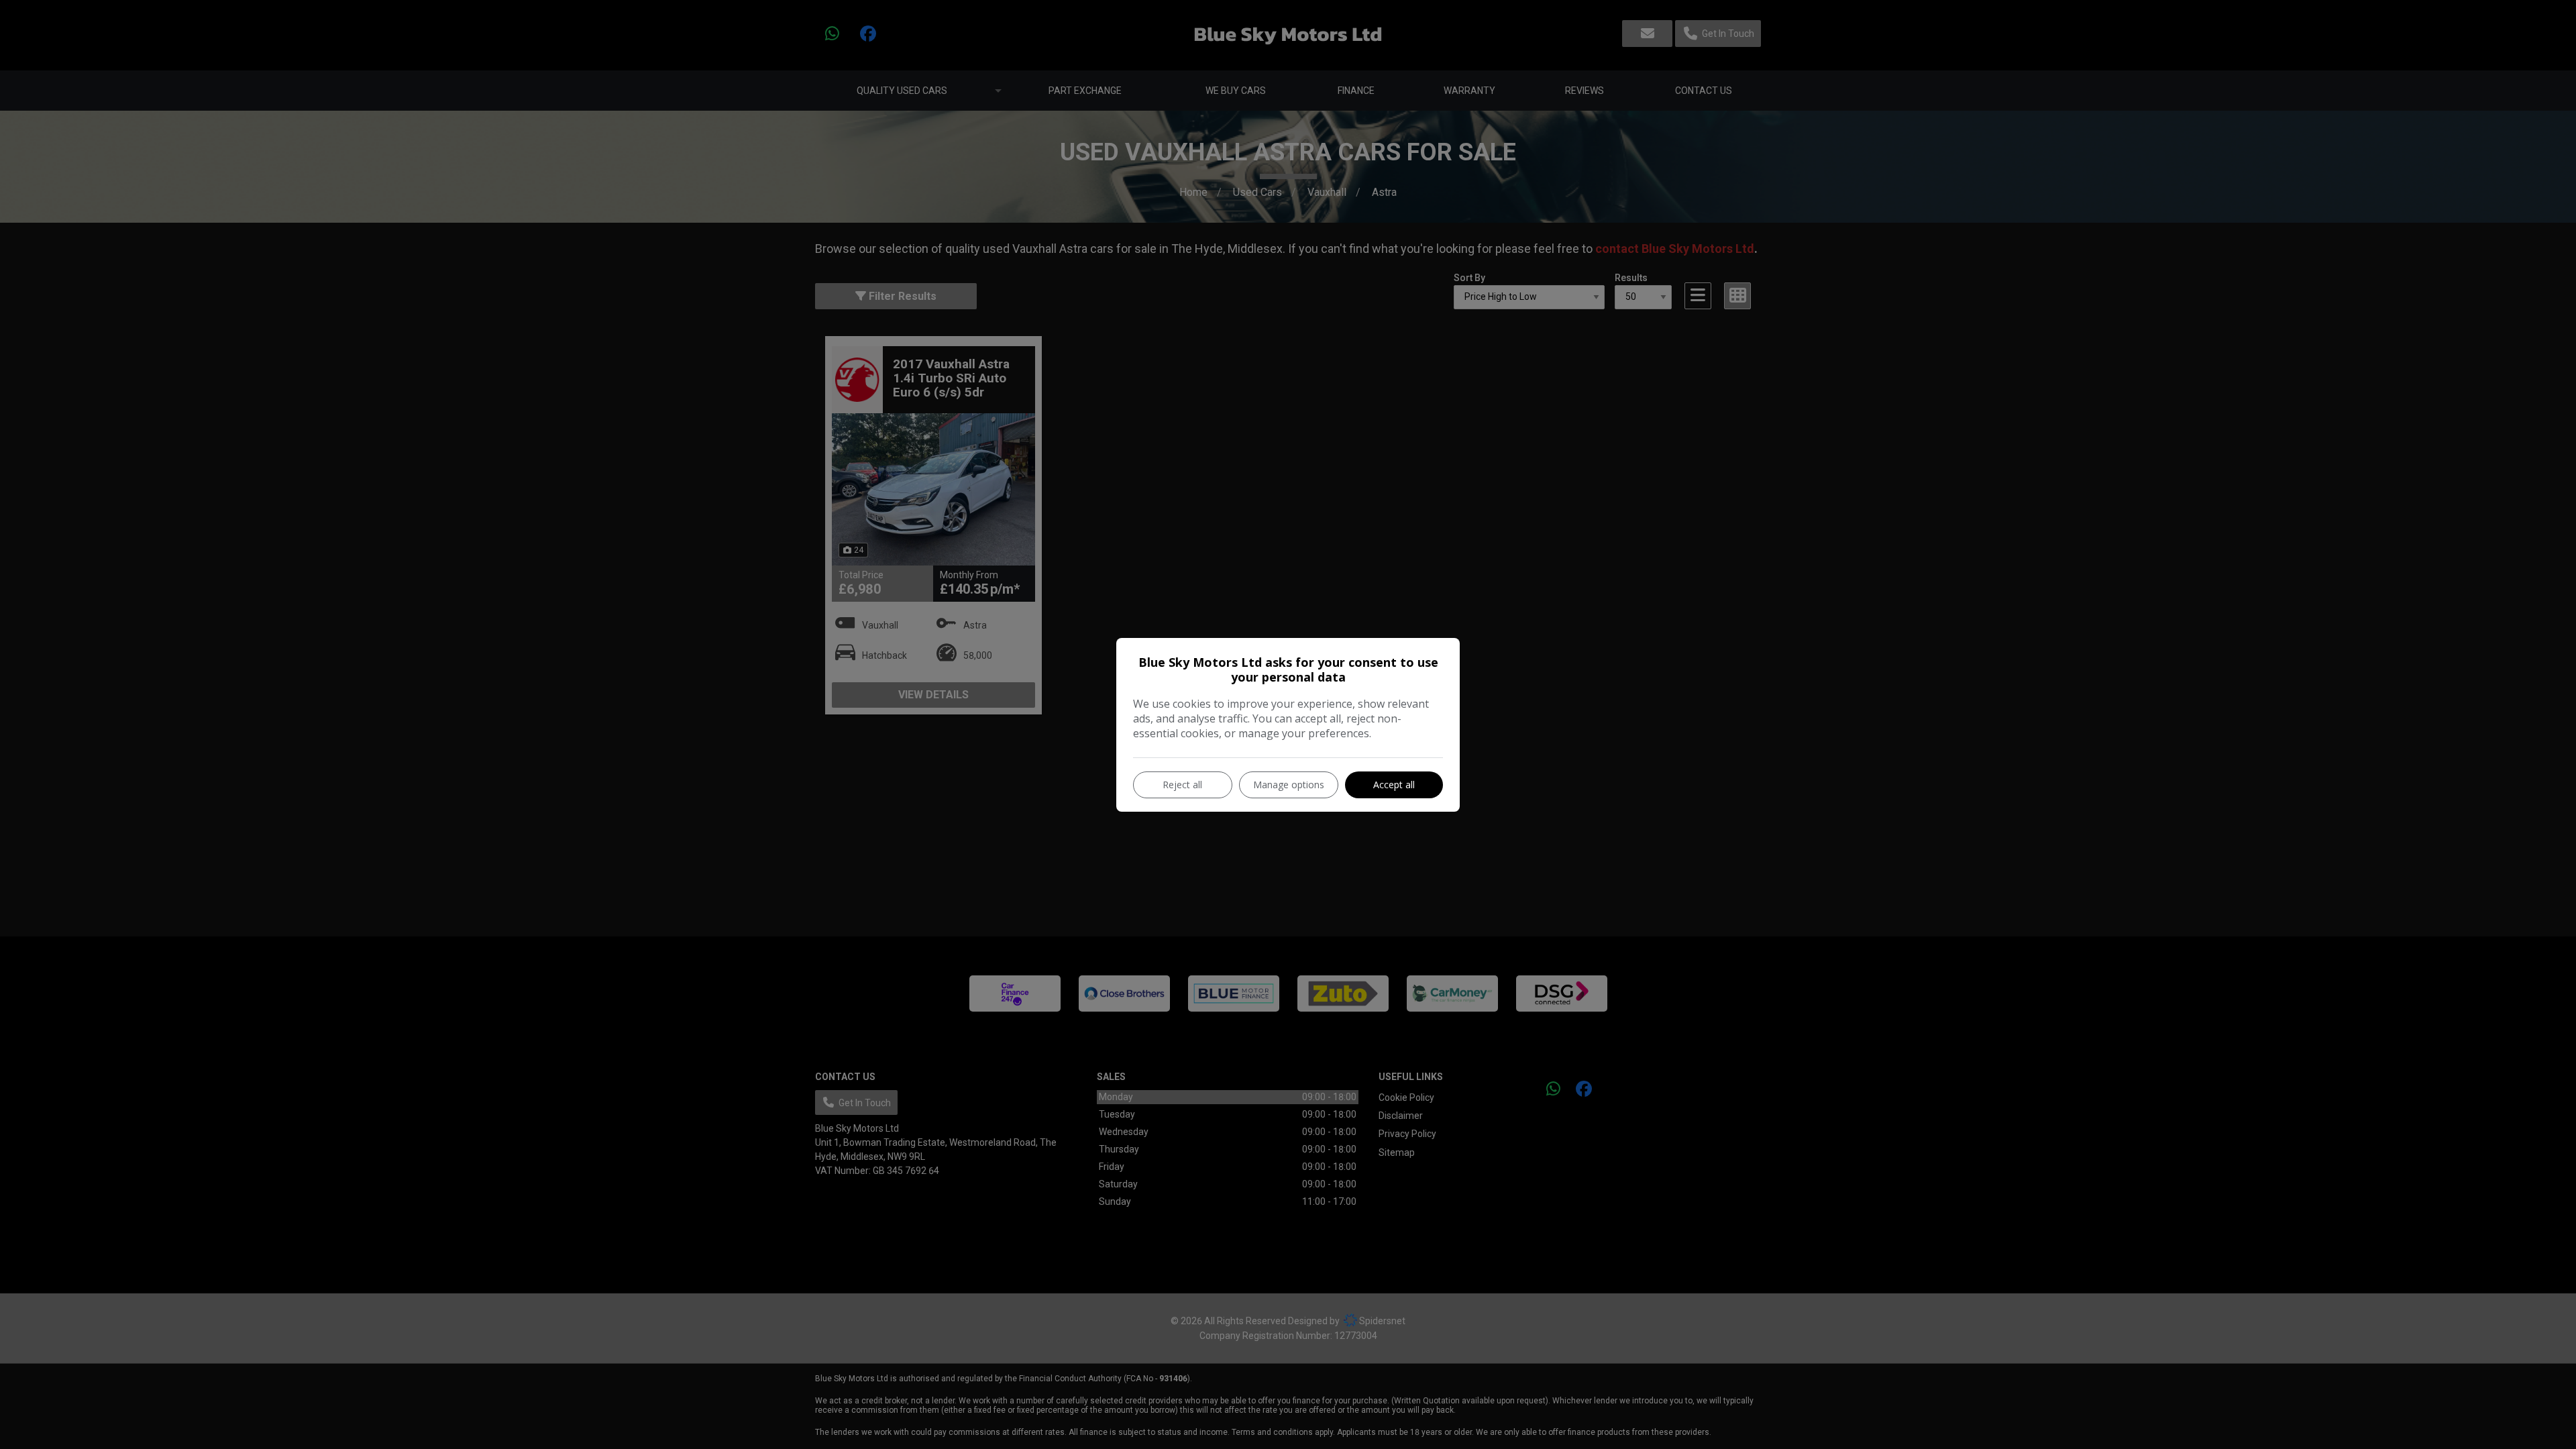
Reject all (1182, 785)
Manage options (1289, 785)
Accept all (1394, 785)
